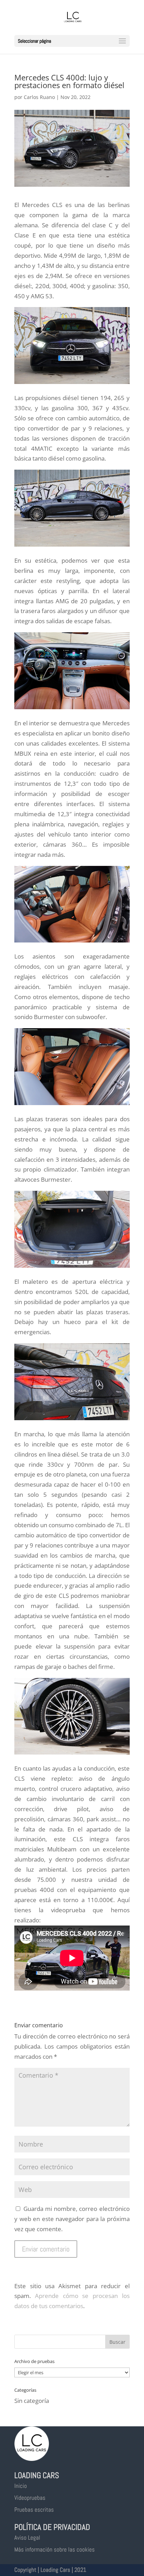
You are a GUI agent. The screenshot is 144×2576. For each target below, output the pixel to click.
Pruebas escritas (34, 2510)
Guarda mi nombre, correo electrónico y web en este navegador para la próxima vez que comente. (72, 2219)
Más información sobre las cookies (55, 2549)
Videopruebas (30, 2498)
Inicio (21, 2486)
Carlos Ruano (39, 97)
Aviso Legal (27, 2538)
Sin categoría (32, 2401)
